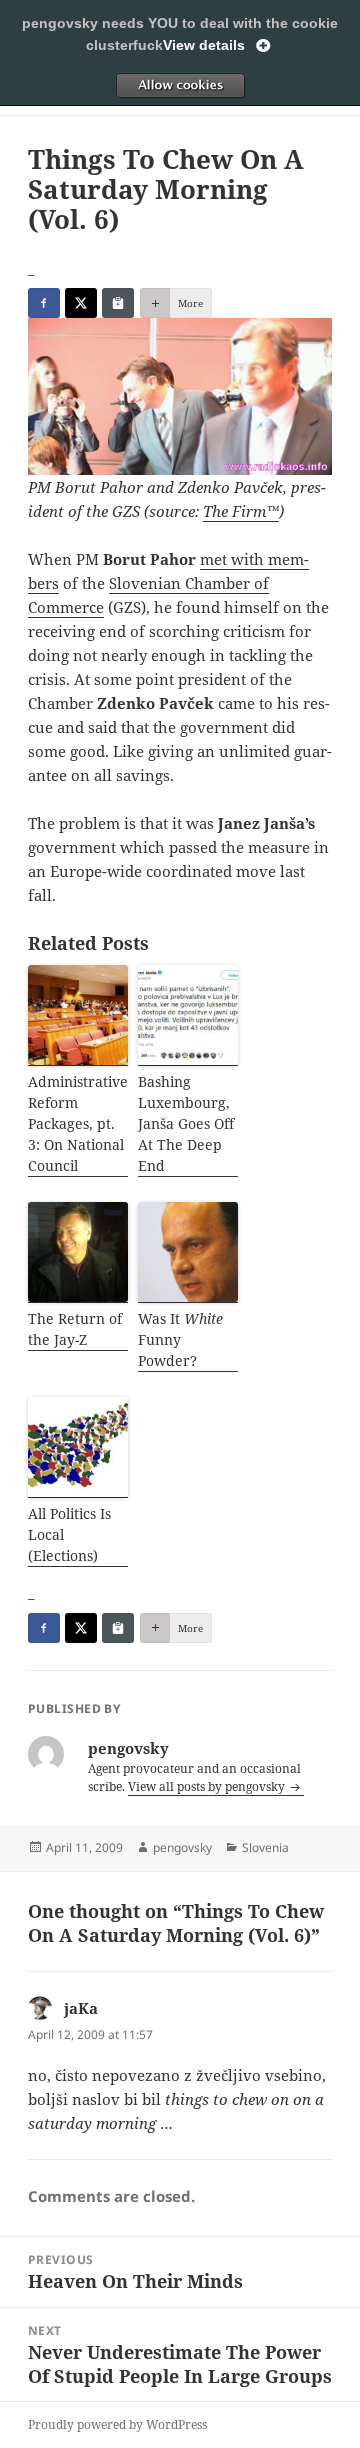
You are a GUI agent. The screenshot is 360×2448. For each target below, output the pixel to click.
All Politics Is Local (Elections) (69, 1534)
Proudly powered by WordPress (117, 2424)
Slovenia (265, 1847)
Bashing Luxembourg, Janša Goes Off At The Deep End (186, 1123)
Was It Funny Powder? (180, 1339)
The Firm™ (241, 511)
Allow (180, 85)
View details (204, 45)
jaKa (81, 2008)
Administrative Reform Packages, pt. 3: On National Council (78, 1123)
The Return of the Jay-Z (75, 1329)
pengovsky (182, 1847)
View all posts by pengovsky (208, 1786)
